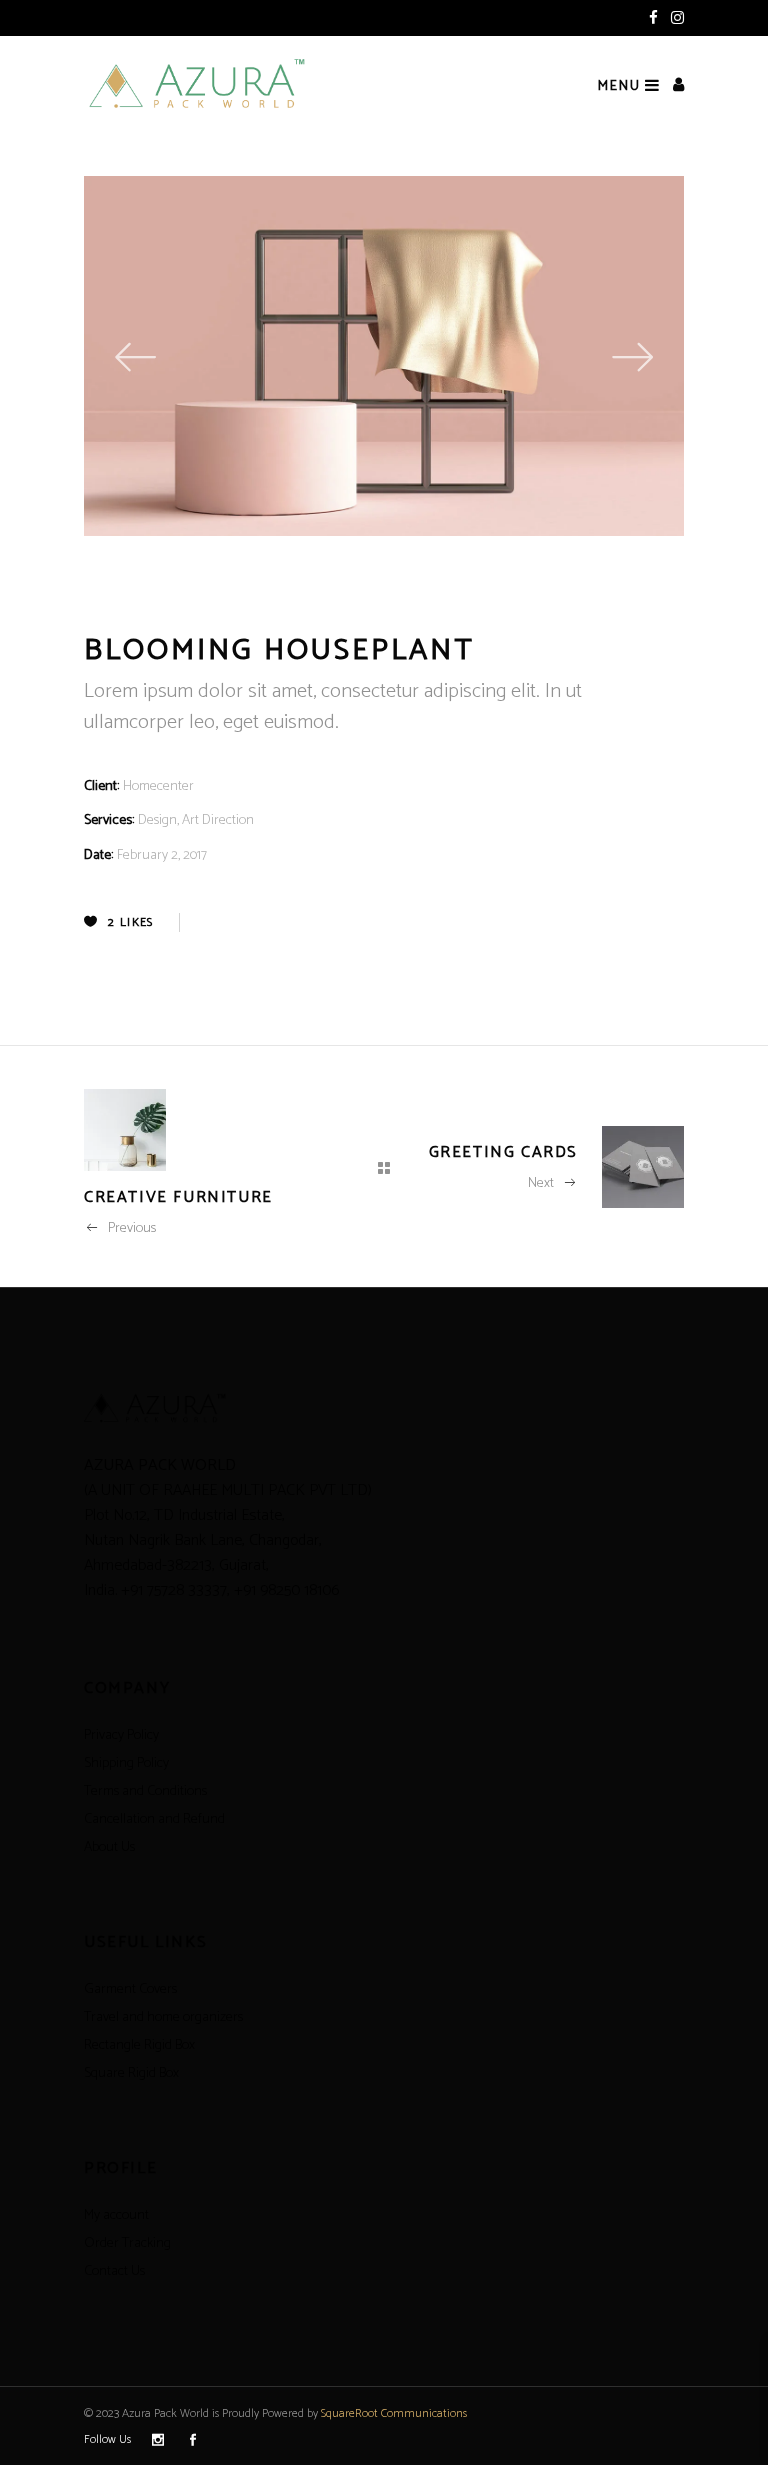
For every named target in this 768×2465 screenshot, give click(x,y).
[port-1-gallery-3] (447, 356)
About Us (109, 1847)
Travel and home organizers (163, 2017)
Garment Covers (130, 1989)
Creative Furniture (178, 1197)
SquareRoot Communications (394, 2413)
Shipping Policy (126, 1763)
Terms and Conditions (145, 1791)
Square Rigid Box (131, 2073)
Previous (132, 1228)
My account (116, 2215)
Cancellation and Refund (154, 1819)
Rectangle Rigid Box (139, 2045)
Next (541, 1183)
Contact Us (114, 2271)
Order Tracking (127, 2243)
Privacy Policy (121, 1735)
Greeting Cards (503, 1152)
